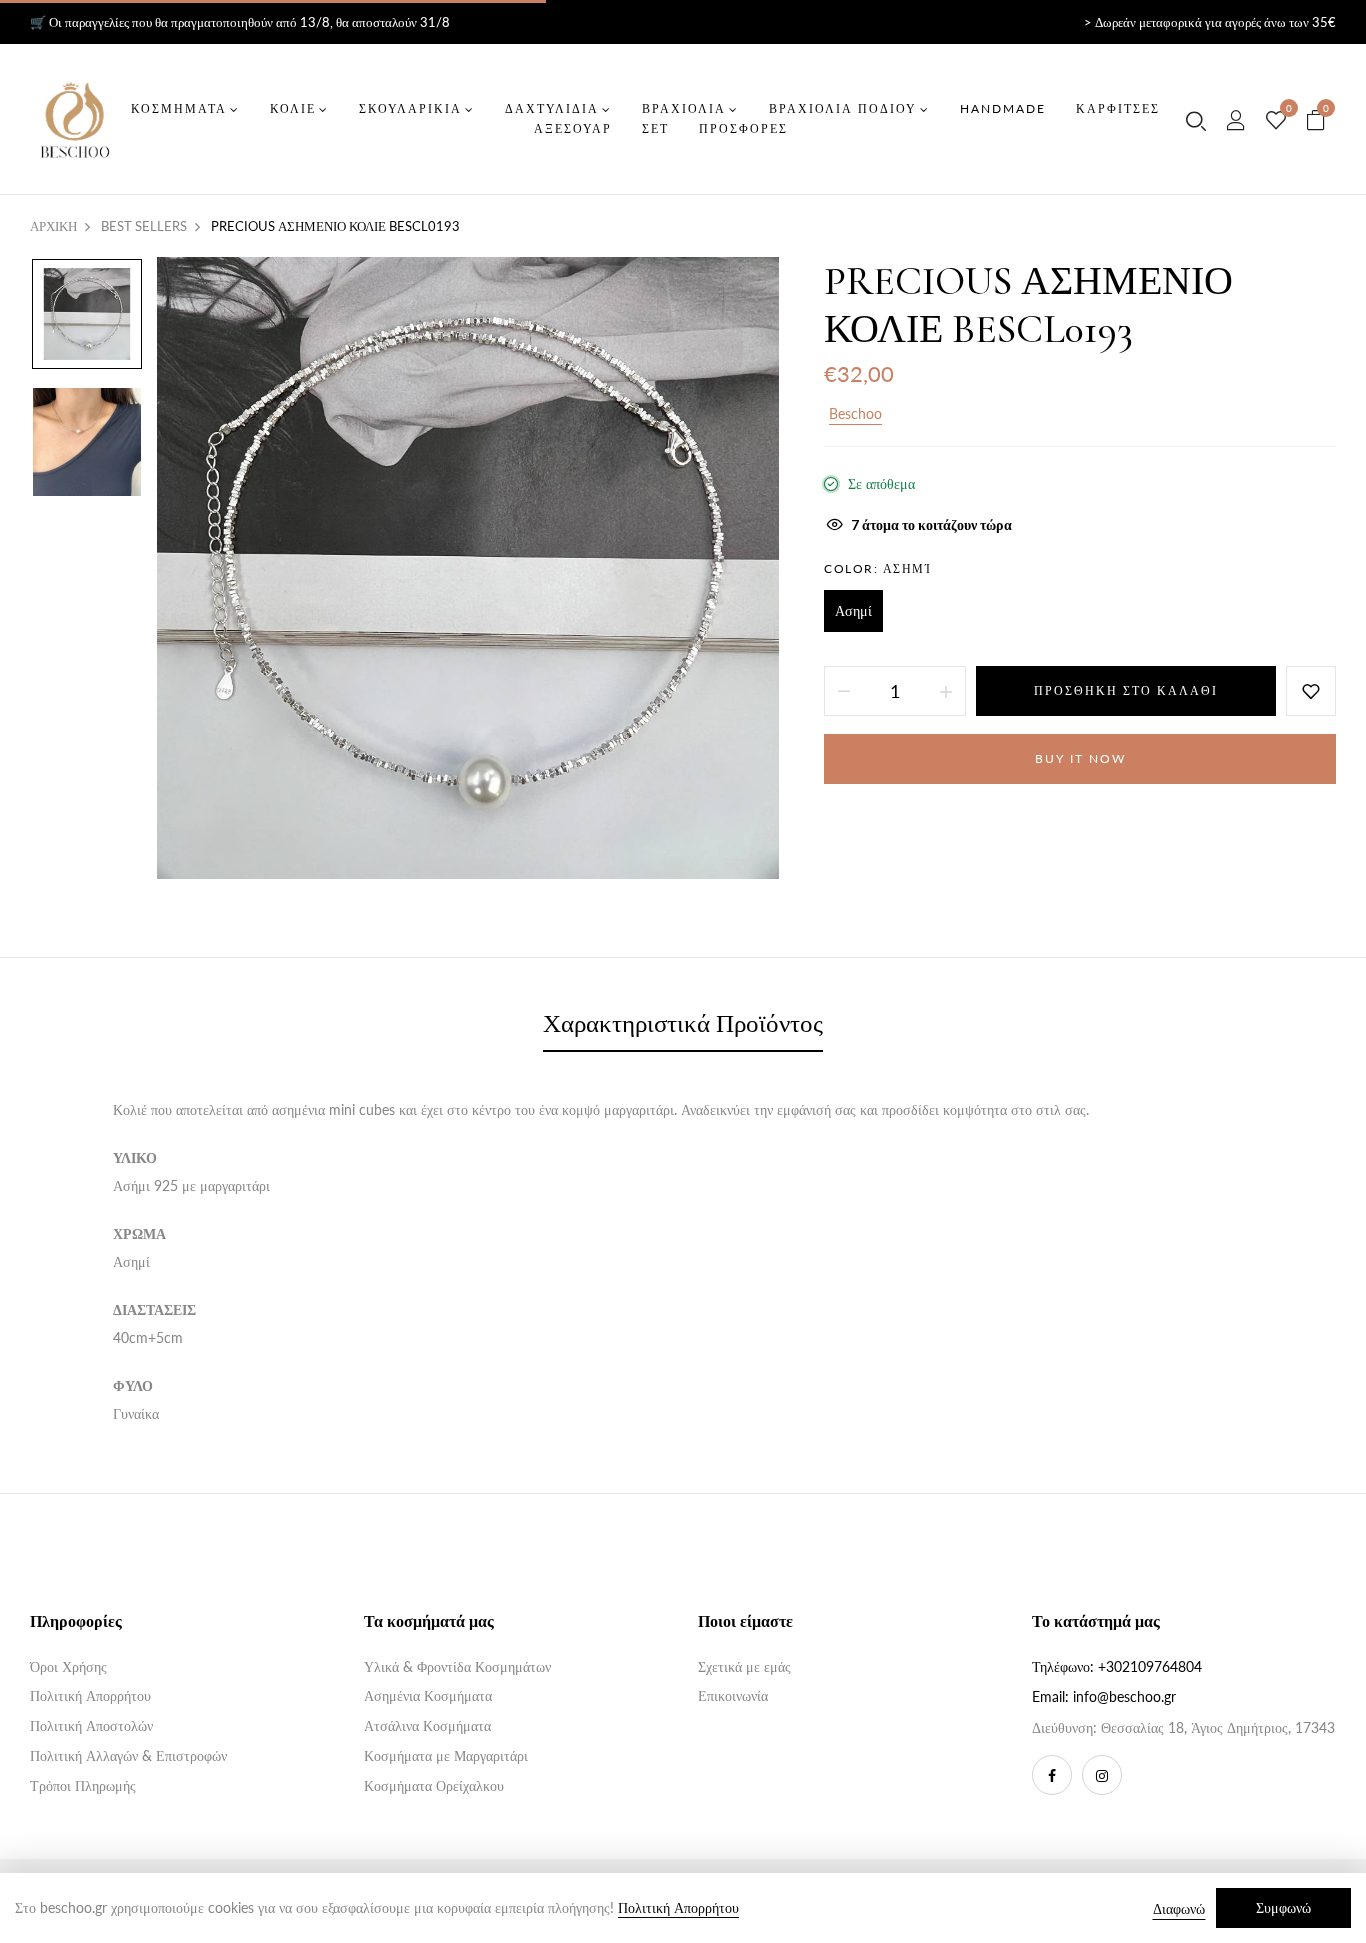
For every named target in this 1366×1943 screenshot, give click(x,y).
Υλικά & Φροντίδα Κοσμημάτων (457, 1666)
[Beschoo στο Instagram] (1102, 1775)
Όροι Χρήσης (68, 1666)
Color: (877, 568)
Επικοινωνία (733, 1695)
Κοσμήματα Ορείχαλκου (434, 1785)
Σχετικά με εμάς (744, 1666)
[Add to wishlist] (1311, 691)
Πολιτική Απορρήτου (90, 1695)
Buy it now (1080, 758)
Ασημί (853, 610)
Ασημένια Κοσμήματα (428, 1695)
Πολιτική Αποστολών (91, 1725)
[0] (1276, 121)
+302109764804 (1150, 1666)
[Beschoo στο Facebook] (1052, 1775)
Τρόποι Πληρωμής (83, 1785)
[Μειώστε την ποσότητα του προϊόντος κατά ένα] (844, 691)
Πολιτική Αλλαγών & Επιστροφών (128, 1755)
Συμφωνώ (1283, 1907)
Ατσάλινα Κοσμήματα (427, 1725)
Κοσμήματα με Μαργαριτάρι (446, 1755)
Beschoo (855, 413)
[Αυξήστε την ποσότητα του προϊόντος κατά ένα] (946, 691)
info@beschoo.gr (1124, 1696)
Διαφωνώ (1179, 1908)
